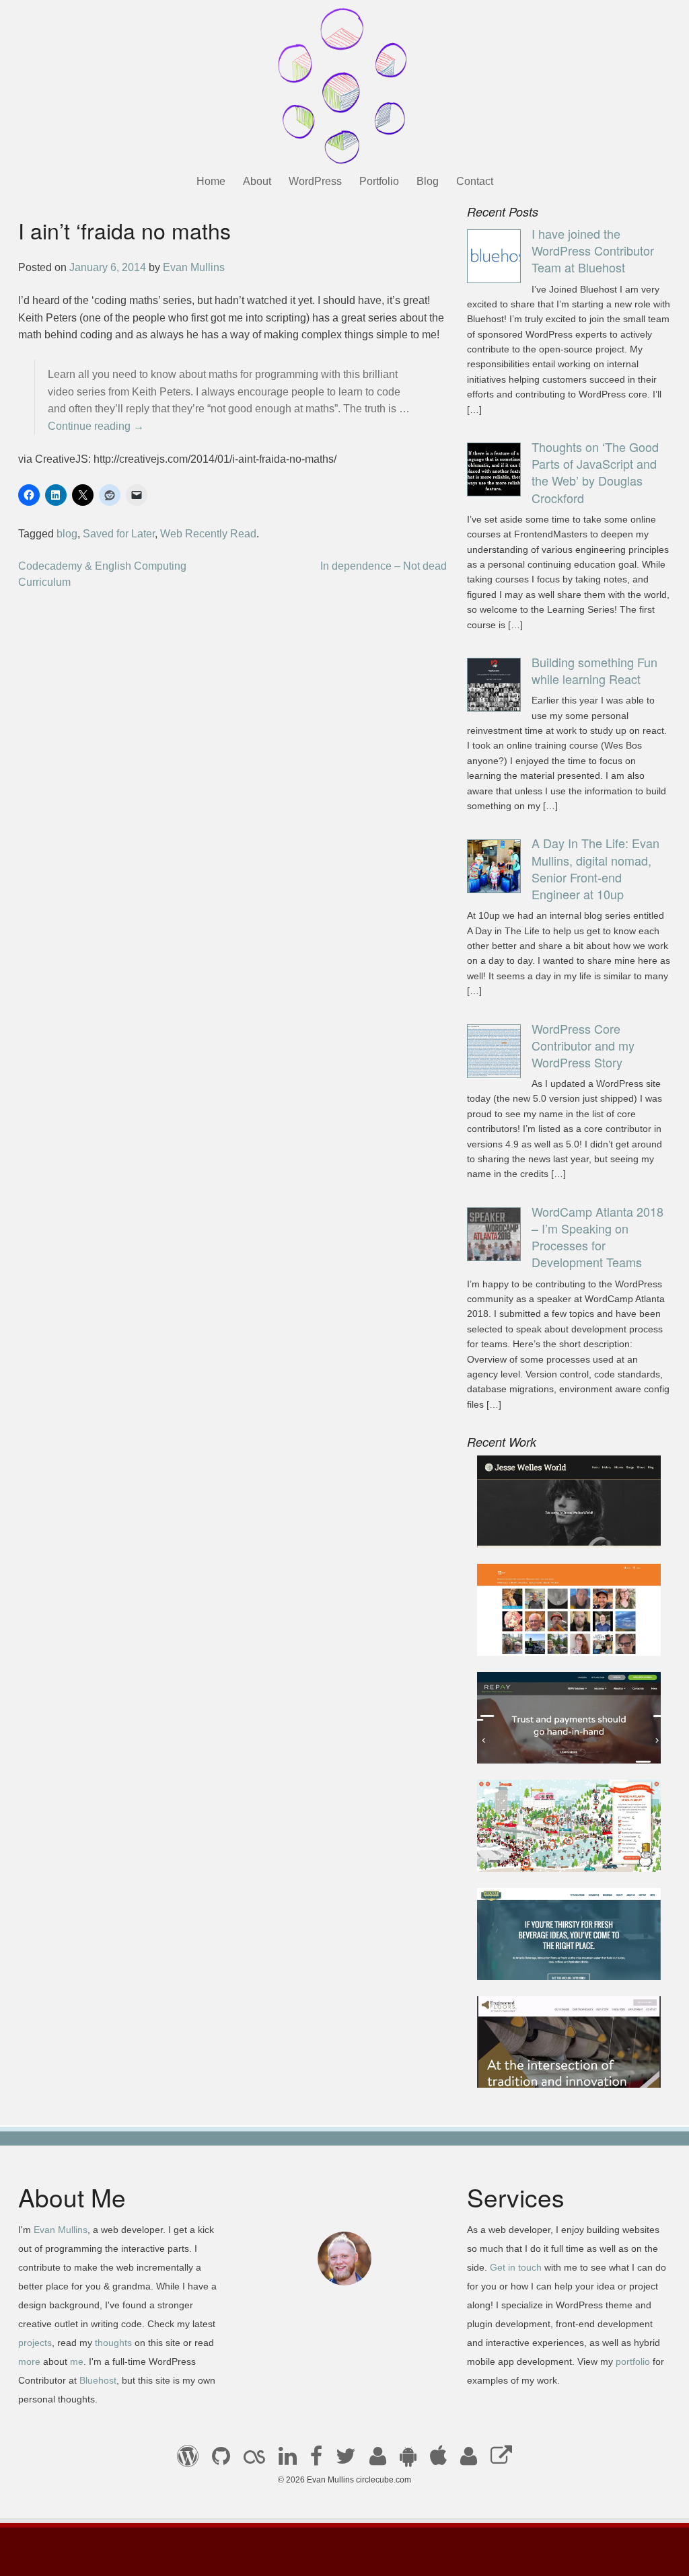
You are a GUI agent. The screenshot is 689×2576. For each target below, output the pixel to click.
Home (211, 181)
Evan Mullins (194, 267)
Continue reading (96, 426)
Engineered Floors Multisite (553, 2069)
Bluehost (98, 2380)
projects (35, 2343)
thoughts (113, 2343)
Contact (475, 181)
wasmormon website (537, 1637)
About (257, 181)
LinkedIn (288, 2460)
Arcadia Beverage (531, 1961)
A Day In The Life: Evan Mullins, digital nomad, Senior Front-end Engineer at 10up (595, 868)
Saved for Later (119, 534)
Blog (428, 181)
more (29, 2361)
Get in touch (516, 2267)
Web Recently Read (208, 534)
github (221, 2460)
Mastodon (501, 2460)
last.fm (254, 2460)
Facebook (316, 2460)
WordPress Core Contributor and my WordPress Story (583, 1045)
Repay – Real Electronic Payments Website (546, 1737)
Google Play (408, 2460)
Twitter (346, 2460)
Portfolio (379, 181)
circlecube (344, 86)
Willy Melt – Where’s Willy (550, 1853)
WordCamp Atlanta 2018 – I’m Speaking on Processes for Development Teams (597, 1237)
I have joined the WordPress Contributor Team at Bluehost (593, 250)
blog (67, 534)
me (77, 2361)
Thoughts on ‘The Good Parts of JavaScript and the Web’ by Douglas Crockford (595, 472)
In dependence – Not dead (384, 566)
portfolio (633, 2361)
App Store (438, 2460)
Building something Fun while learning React (594, 670)
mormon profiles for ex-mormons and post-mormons (469, 2460)
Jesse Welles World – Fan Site (561, 1529)
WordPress (315, 181)
